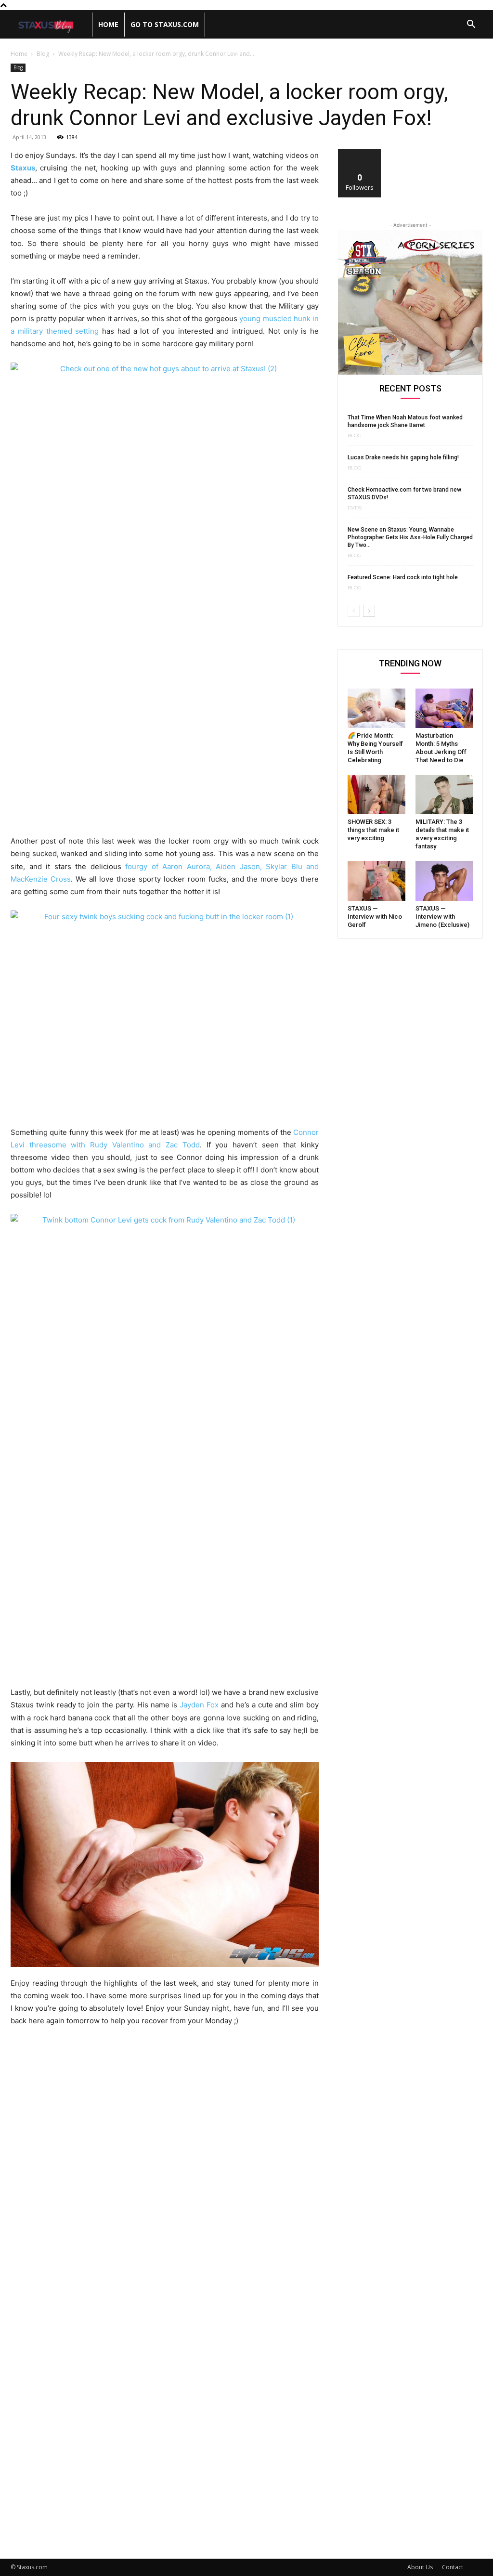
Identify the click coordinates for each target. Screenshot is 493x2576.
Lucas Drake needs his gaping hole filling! (403, 457)
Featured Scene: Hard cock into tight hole (403, 577)
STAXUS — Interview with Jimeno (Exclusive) (442, 917)
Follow (360, 153)
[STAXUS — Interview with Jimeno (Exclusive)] (444, 881)
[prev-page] (354, 611)
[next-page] (369, 611)
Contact (453, 2567)
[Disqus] (165, 2168)
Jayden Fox (199, 1705)
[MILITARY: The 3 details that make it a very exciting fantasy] (444, 794)
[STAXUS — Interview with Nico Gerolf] (376, 881)
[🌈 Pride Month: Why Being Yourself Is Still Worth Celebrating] (376, 708)
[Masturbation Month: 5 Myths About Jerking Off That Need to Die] (444, 708)
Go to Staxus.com (165, 24)
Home (108, 24)
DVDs (355, 508)
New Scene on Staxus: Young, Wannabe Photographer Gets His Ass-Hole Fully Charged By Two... (410, 537)
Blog (43, 54)
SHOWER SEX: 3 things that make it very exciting (373, 830)
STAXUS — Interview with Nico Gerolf (375, 917)
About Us (420, 2567)
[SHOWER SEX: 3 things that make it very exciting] (376, 794)
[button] (471, 25)
